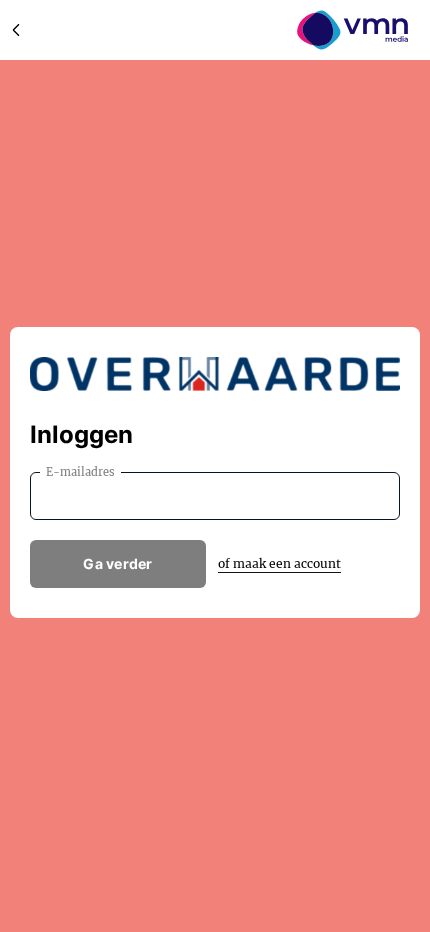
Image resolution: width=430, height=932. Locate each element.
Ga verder (118, 563)
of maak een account (279, 563)
